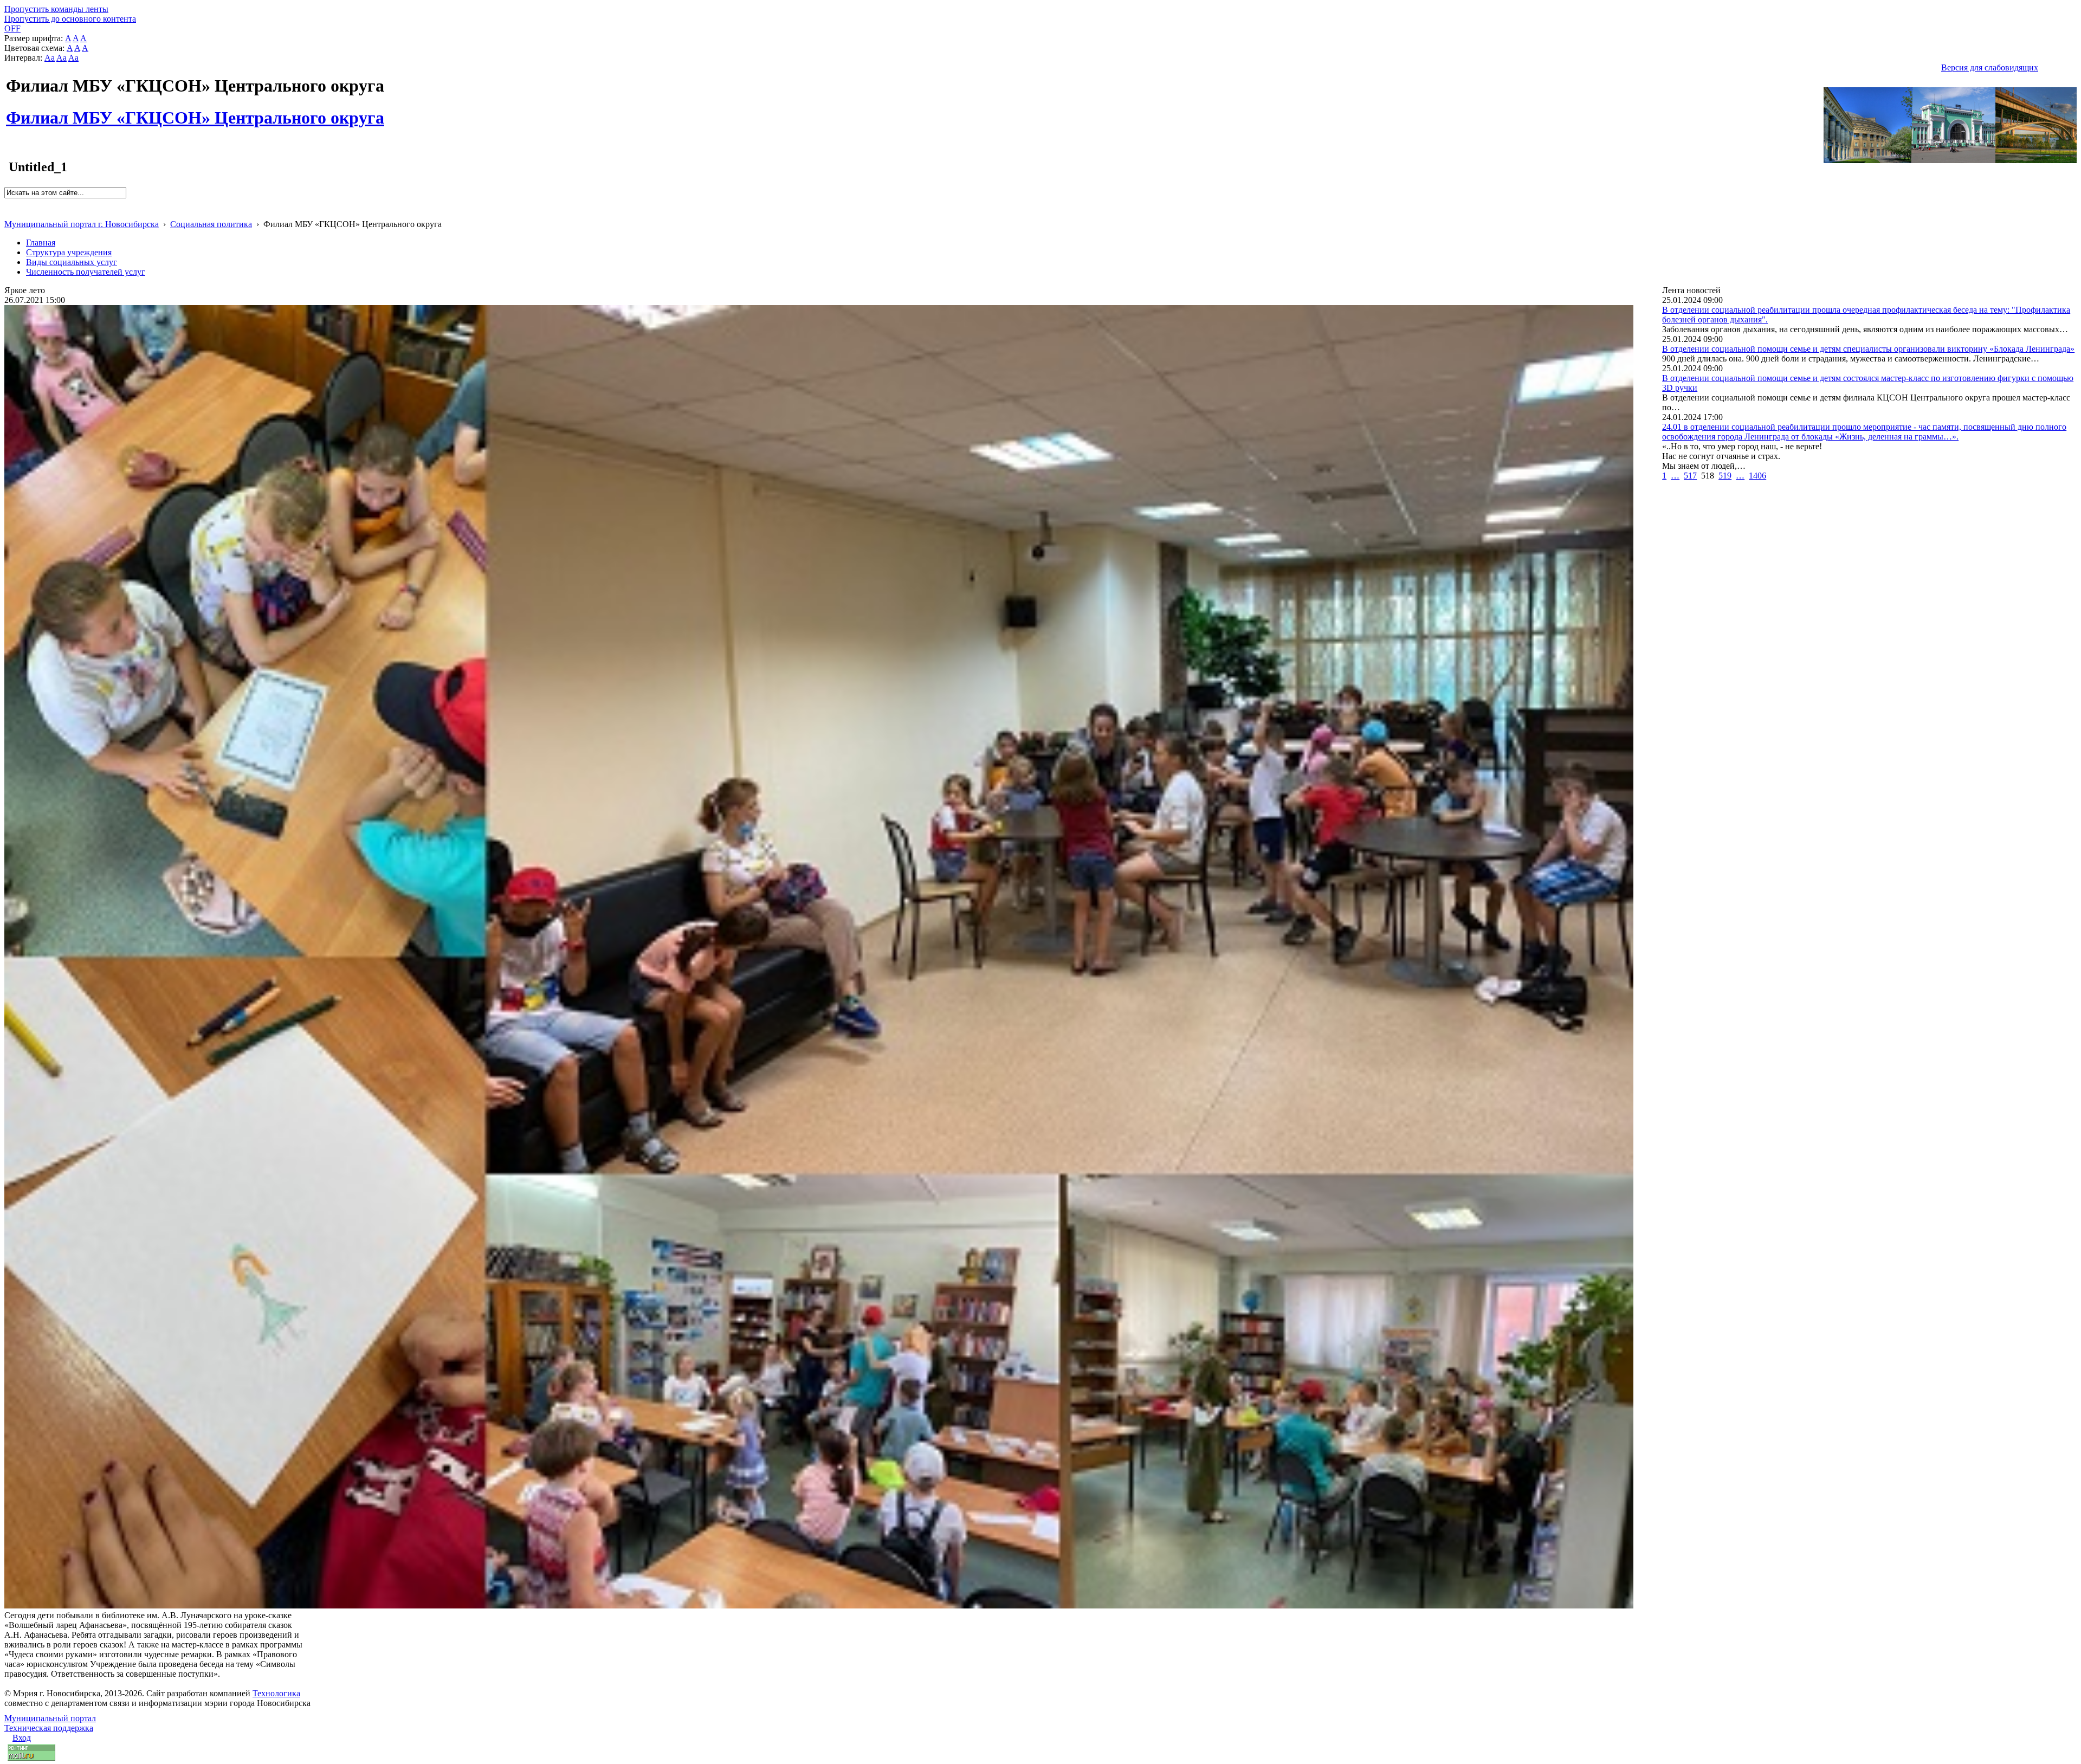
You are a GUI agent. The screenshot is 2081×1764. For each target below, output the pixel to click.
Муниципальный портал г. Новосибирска (82, 224)
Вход (22, 1738)
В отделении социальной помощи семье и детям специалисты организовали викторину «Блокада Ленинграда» (1868, 349)
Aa (50, 58)
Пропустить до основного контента (70, 19)
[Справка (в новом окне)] (9, 213)
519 (1725, 476)
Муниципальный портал (50, 1718)
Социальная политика (211, 224)
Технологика (276, 1693)
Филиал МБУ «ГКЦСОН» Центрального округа (195, 112)
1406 (1757, 476)
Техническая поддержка (49, 1728)
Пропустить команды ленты (56, 9)
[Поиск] (8, 203)
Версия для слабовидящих (1990, 67)
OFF (12, 28)
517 (1690, 476)
